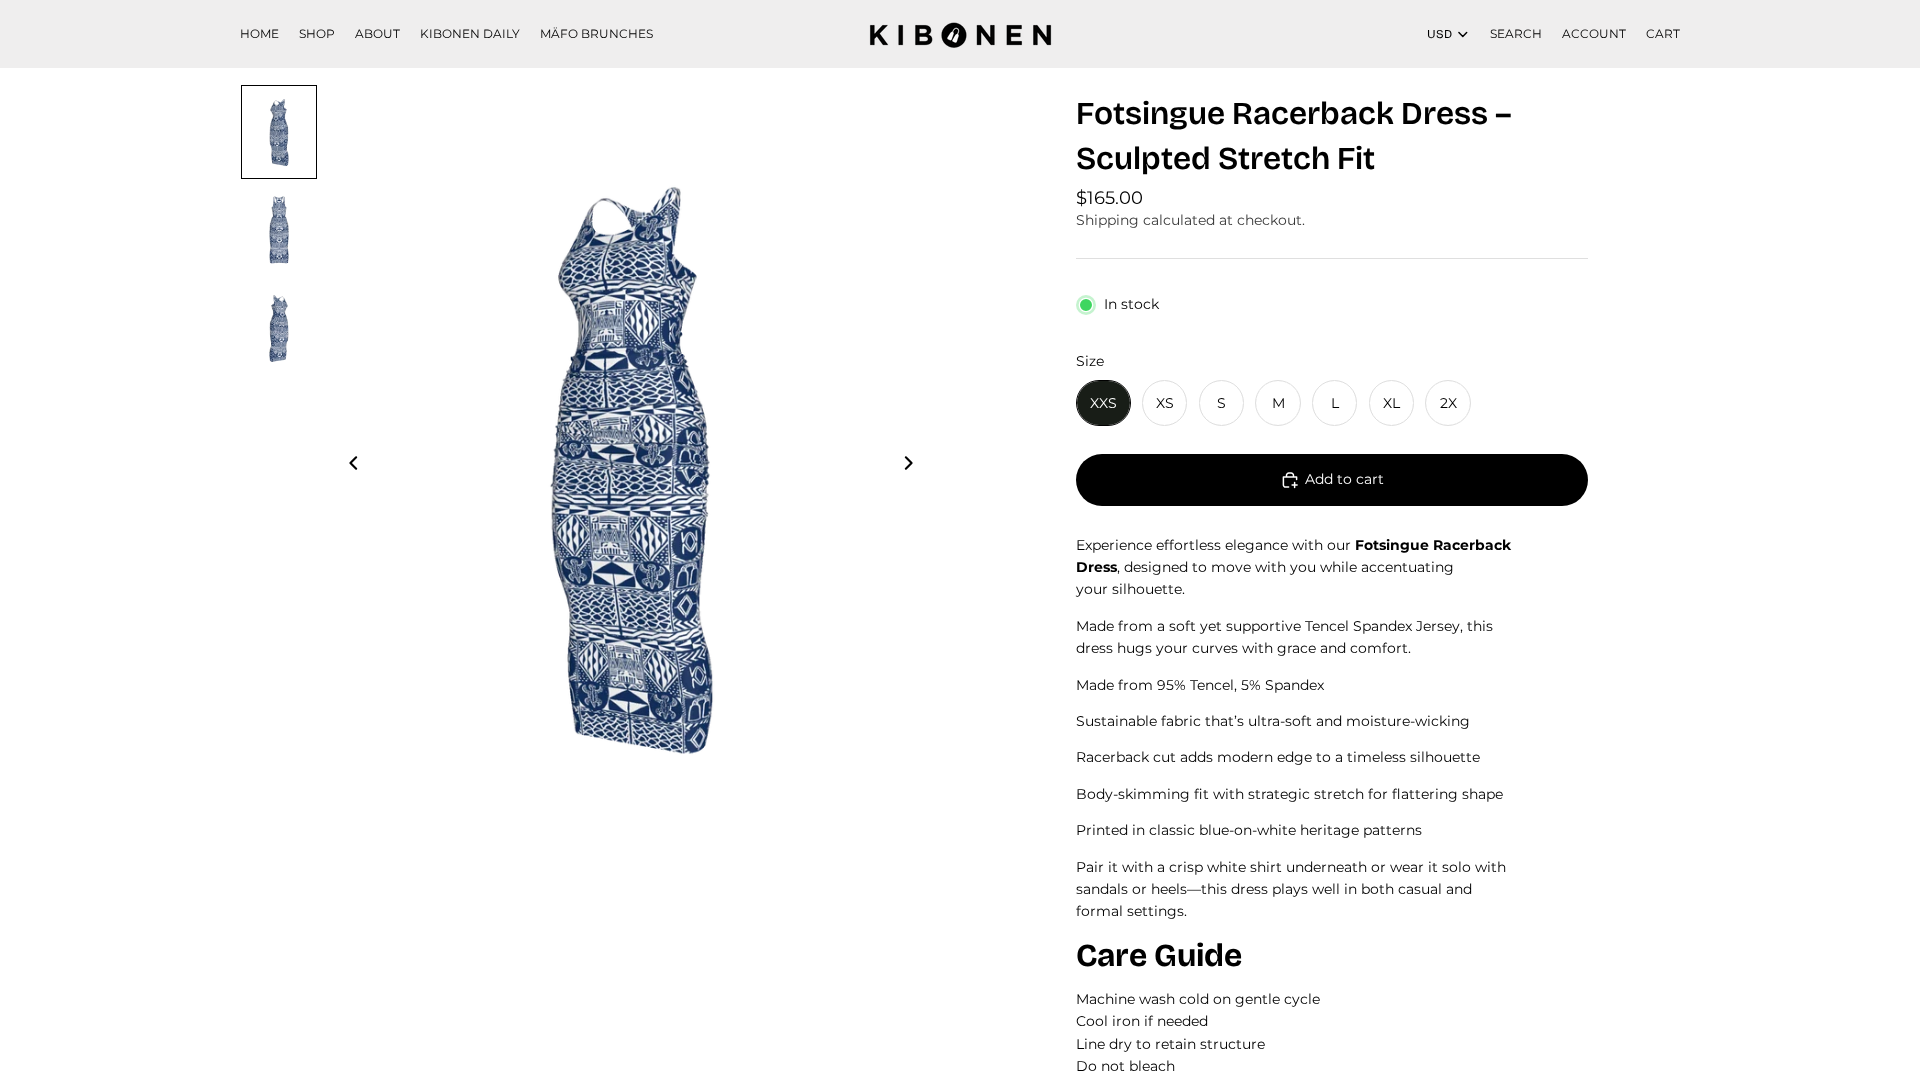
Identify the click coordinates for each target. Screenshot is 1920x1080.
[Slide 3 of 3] (279, 328)
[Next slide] (914, 466)
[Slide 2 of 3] (279, 230)
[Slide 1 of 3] (279, 132)
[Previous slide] (348, 466)
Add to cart (1344, 479)
